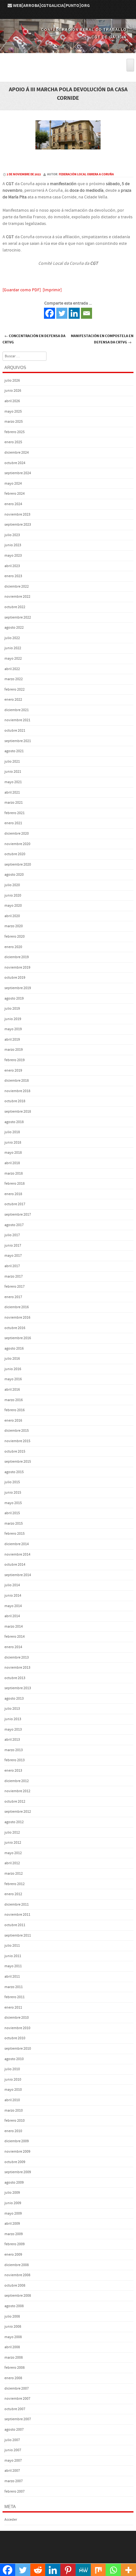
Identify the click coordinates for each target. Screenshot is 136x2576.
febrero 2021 (15, 813)
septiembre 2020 (18, 865)
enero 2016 (13, 1421)
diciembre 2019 (17, 957)
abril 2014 (12, 1616)
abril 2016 (12, 1390)
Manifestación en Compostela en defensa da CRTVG (102, 339)
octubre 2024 (15, 463)
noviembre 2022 (17, 597)
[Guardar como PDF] (22, 290)
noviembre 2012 (17, 1791)
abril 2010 (12, 2100)
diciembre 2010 (17, 2018)
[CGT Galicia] (68, 49)
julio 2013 (12, 1709)
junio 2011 (13, 1956)
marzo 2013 (14, 1750)
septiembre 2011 (18, 1935)
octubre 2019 (15, 978)
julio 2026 (12, 381)
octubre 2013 (15, 1678)
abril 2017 (12, 1266)
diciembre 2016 (17, 1307)
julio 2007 (12, 2440)
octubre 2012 (15, 1802)
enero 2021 (13, 823)
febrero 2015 (15, 1534)
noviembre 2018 (17, 1091)
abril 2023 (12, 566)
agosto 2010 (14, 2059)
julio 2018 (12, 1132)
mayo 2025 (13, 411)
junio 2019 (13, 1019)
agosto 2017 (14, 1225)
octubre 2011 (15, 1925)
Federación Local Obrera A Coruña (86, 174)
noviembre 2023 (17, 514)
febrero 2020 (15, 937)
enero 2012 (13, 1894)
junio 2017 (13, 1246)
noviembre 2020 (17, 844)
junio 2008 (13, 2327)
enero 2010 (13, 2131)
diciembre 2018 (17, 1081)
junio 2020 (13, 895)
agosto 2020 (14, 875)
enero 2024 (13, 504)
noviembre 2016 (17, 1318)
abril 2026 (12, 401)
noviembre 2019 (17, 968)
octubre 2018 (15, 1101)
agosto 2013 (14, 1699)
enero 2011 (13, 2008)
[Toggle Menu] (130, 65)
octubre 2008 (15, 2286)
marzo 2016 (14, 1400)
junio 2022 (13, 648)
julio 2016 (12, 1359)
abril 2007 (12, 2471)
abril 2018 (12, 1163)
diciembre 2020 (17, 834)
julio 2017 (12, 1235)
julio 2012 (12, 1832)
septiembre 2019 (18, 988)
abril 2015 (12, 1513)
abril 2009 (12, 2224)
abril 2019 (12, 1040)
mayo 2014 (13, 1606)
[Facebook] (49, 313)
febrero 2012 (15, 1884)
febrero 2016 (15, 1410)
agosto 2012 (14, 1822)
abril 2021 (12, 792)
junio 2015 (13, 1493)
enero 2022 (13, 700)
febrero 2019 (15, 1060)
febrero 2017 (15, 1287)
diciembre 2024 (17, 453)
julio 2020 (12, 885)
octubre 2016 (15, 1328)
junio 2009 (13, 2203)
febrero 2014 (15, 1637)
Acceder (11, 2520)
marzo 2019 (14, 1050)
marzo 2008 (14, 2358)
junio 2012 (13, 1843)
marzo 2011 (14, 1987)
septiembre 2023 (18, 525)
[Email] (87, 313)
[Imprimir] (52, 290)
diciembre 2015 (17, 1431)
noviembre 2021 (17, 720)
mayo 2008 (13, 2337)
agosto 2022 (14, 628)
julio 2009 (12, 2193)
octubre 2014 (15, 1565)
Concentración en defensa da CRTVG (34, 339)
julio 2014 (12, 1585)
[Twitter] (62, 313)
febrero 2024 (15, 494)
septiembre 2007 (18, 2419)
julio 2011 (12, 1946)
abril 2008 (12, 2347)
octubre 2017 (15, 1204)
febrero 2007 (15, 2491)
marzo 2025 (14, 422)
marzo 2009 (14, 2234)
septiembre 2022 (18, 617)
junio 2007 (13, 2450)
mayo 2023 (13, 556)
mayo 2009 (13, 2213)
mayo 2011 (13, 1966)
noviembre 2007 (17, 2399)
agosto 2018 (14, 1122)
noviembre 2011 (17, 1915)
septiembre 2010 (18, 2049)
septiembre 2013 (18, 1688)
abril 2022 (12, 669)
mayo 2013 (13, 1729)
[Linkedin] (74, 313)
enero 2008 (13, 2378)
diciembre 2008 (17, 2265)
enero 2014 (13, 1647)
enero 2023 (13, 576)
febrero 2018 (15, 1184)
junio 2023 (13, 545)
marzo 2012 (14, 1874)
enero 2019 (13, 1070)
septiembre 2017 (18, 1215)
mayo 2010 (13, 2090)
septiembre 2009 (18, 2172)
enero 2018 (13, 1194)
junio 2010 (13, 2080)
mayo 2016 (13, 1379)
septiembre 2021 (18, 741)
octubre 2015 (15, 1451)
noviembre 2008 (17, 2275)
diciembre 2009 (17, 2141)
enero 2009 (13, 2255)
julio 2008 (12, 2316)
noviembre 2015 (17, 1441)
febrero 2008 (15, 2368)
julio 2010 (12, 2069)
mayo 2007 (13, 2461)
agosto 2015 (14, 1472)
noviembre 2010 (17, 2028)
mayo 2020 (13, 906)
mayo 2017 (13, 1256)
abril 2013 (12, 1740)
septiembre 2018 (18, 1112)
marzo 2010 (14, 2110)
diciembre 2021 (17, 710)
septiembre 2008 (18, 2296)
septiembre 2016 (18, 1338)
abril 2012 (12, 1863)
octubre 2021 (15, 731)
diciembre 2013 (17, 1657)
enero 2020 (13, 947)
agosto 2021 (14, 751)
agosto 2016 (14, 1348)
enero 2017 (13, 1297)
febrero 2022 (15, 689)
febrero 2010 (15, 2121)
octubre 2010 (15, 2038)
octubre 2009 (15, 2162)
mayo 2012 (13, 1853)
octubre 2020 (15, 854)
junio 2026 (13, 391)
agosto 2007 (14, 2430)
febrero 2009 (15, 2244)
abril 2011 (12, 1977)
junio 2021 (13, 772)
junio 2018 (13, 1143)
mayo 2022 (13, 659)
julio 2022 (12, 638)
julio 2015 (12, 1482)
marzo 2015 (14, 1524)
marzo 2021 (14, 803)
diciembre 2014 (17, 1544)
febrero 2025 (15, 432)
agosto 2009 (14, 2183)
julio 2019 (12, 1009)
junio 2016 (13, 1369)
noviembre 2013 (17, 1668)
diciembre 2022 (17, 587)
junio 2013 (13, 1719)
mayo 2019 (13, 1029)
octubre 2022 (15, 607)
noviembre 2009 (17, 2152)
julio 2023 (12, 535)
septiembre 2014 (18, 1575)
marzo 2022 (14, 679)
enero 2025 (13, 442)
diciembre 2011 (17, 1905)
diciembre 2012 (17, 1781)
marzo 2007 (14, 2481)
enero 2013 (13, 1771)
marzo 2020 (14, 926)
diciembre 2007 (17, 2389)
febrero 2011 (15, 1997)
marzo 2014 (14, 1627)
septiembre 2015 (18, 1462)
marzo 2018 (14, 1173)
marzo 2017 (14, 1276)
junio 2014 (13, 1596)
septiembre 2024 (18, 473)
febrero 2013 (15, 1760)
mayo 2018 (13, 1153)
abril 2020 (12, 916)
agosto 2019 (14, 998)
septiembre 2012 (18, 1812)
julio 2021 (12, 762)
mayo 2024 (13, 484)
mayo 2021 (13, 782)
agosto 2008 (14, 2306)
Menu (68, 55)
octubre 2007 (15, 2409)
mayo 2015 (13, 1503)
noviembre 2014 (17, 1554)
